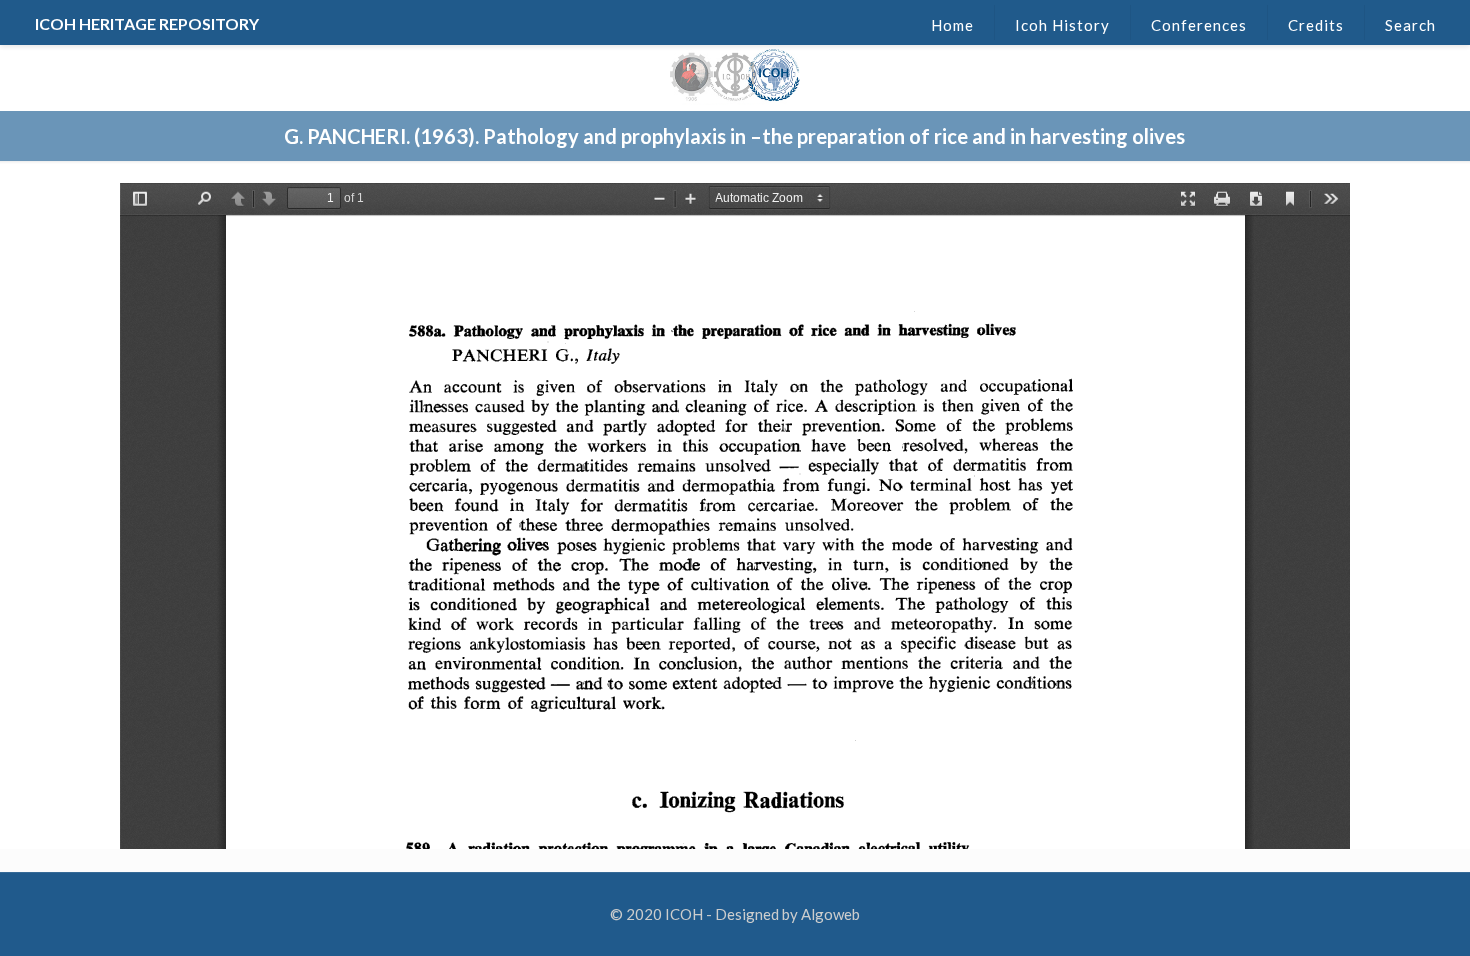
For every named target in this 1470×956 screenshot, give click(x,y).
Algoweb (830, 914)
